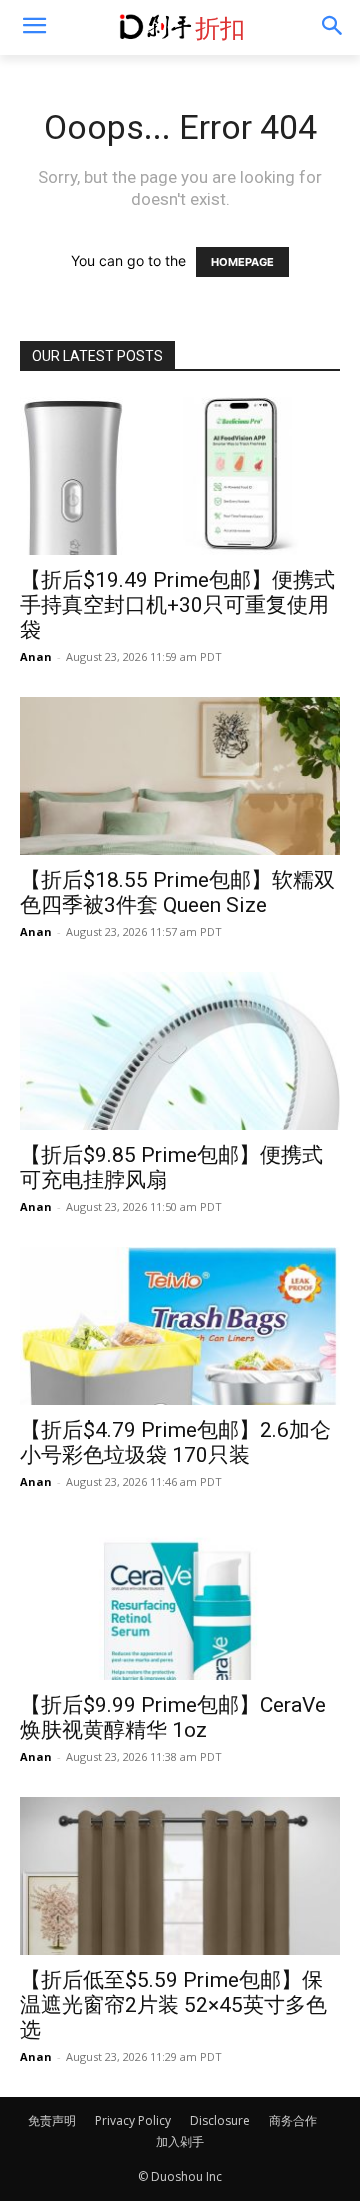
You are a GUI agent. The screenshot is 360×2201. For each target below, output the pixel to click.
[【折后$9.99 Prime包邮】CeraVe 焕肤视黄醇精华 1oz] (180, 1601)
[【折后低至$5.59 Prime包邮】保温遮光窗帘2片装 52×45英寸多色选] (180, 1876)
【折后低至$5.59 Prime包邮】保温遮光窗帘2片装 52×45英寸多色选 (173, 2005)
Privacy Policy (133, 2120)
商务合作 (293, 2120)
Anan (36, 656)
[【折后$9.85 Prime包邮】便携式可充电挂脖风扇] (180, 1051)
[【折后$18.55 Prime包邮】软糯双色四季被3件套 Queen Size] (180, 776)
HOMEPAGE (242, 262)
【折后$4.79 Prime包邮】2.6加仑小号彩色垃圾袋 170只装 (175, 1442)
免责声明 (52, 2120)
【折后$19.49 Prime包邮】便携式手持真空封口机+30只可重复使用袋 (177, 605)
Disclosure (220, 2120)
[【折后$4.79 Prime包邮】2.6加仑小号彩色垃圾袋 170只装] (180, 1326)
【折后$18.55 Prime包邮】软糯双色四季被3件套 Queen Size (177, 892)
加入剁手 (180, 2141)
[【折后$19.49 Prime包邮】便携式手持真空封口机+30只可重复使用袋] (180, 476)
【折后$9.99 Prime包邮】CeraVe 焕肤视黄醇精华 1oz (173, 1717)
